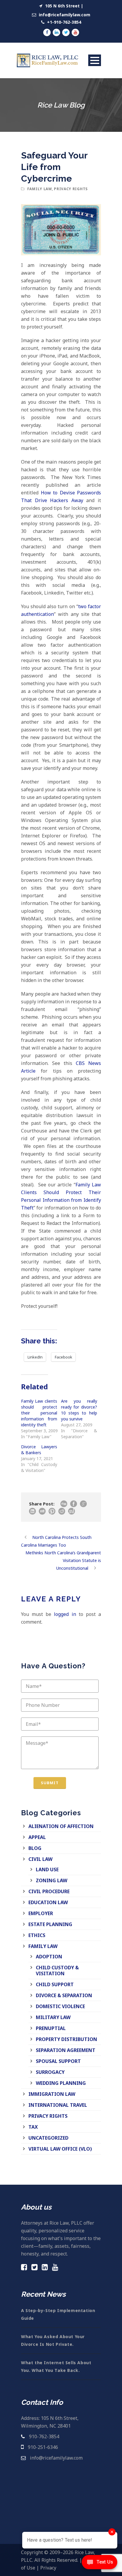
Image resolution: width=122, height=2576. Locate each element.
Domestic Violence (60, 2006)
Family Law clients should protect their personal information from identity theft (39, 1413)
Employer (41, 1913)
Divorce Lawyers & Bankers (39, 1450)
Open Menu (95, 60)
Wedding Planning (61, 2083)
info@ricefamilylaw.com (64, 15)
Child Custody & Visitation (57, 1971)
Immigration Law (52, 2094)
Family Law (40, 189)
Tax (33, 2127)
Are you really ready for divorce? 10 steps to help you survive (79, 1410)
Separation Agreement (66, 2050)
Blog (35, 1848)
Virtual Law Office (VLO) (60, 2149)
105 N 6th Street (62, 6)
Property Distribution (66, 2039)
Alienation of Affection (61, 1826)
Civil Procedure (49, 1891)
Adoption (49, 1957)
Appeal (37, 1837)
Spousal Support (58, 2061)
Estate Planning (50, 1924)
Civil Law (40, 1859)
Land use (47, 1869)
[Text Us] (99, 2564)
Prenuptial (51, 2028)
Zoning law (52, 1880)
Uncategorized (48, 2138)
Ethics (37, 1935)
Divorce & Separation (64, 1995)
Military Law (53, 2017)
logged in (65, 1614)
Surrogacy (50, 2072)
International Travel (58, 2105)
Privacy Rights (71, 189)
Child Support (55, 1984)
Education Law (48, 1902)
